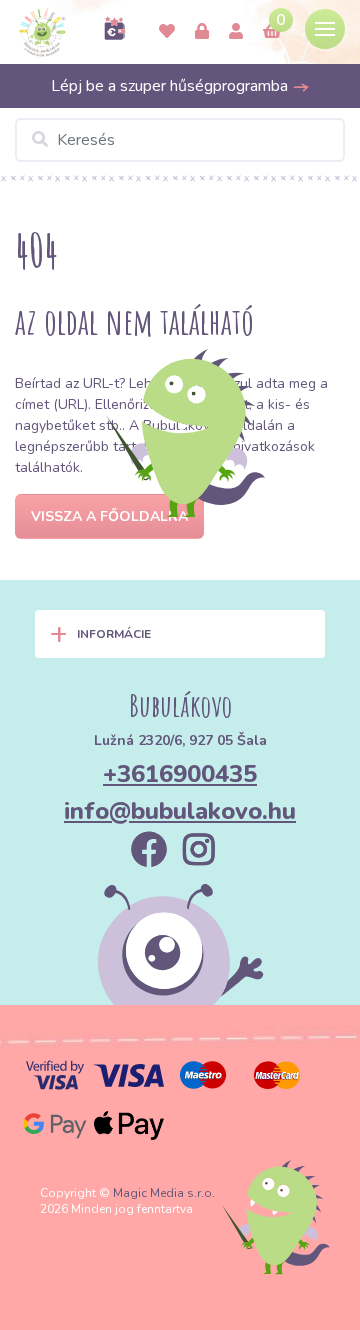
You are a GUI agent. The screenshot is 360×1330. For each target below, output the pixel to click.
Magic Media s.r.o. (164, 1193)
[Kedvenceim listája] (167, 32)
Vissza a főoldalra (109, 516)
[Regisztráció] (236, 32)
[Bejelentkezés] (202, 32)
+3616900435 (180, 774)
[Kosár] (272, 32)
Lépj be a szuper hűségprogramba (171, 86)
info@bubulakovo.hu (180, 811)
